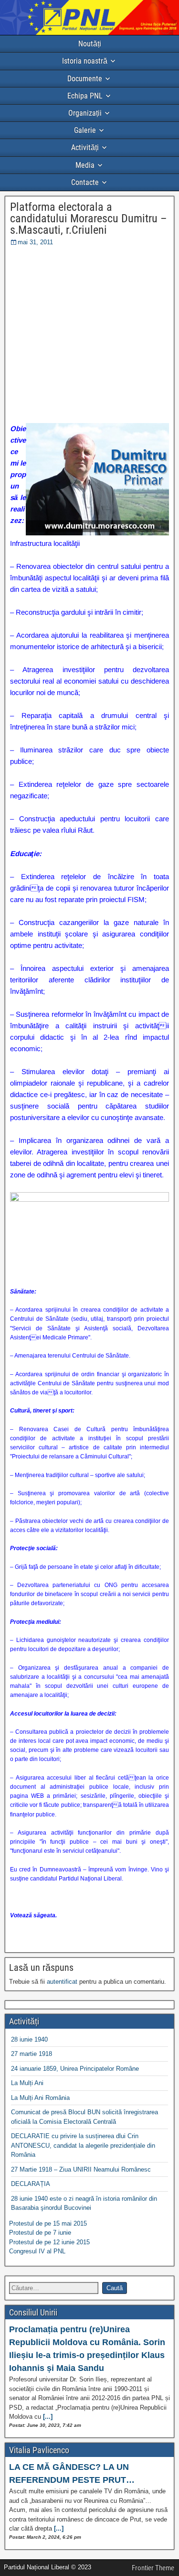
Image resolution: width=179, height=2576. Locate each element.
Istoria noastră (85, 61)
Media (85, 165)
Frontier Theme (153, 2568)
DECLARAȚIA (31, 2184)
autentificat (62, 1982)
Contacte (85, 182)
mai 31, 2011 (35, 242)
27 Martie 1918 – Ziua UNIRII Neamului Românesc (81, 2169)
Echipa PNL (85, 96)
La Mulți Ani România (40, 2098)
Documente (85, 79)
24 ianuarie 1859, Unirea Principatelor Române (75, 2069)
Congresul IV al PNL (37, 2251)
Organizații (85, 113)
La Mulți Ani (27, 2083)
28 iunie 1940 (29, 2039)
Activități (85, 147)
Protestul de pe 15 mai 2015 (48, 2223)
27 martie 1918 (32, 2054)
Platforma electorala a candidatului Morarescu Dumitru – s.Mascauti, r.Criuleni (89, 218)
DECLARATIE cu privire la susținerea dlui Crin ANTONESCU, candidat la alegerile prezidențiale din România (83, 2145)
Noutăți (90, 44)
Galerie (85, 130)
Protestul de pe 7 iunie (40, 2233)
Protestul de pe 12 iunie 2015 (49, 2242)
